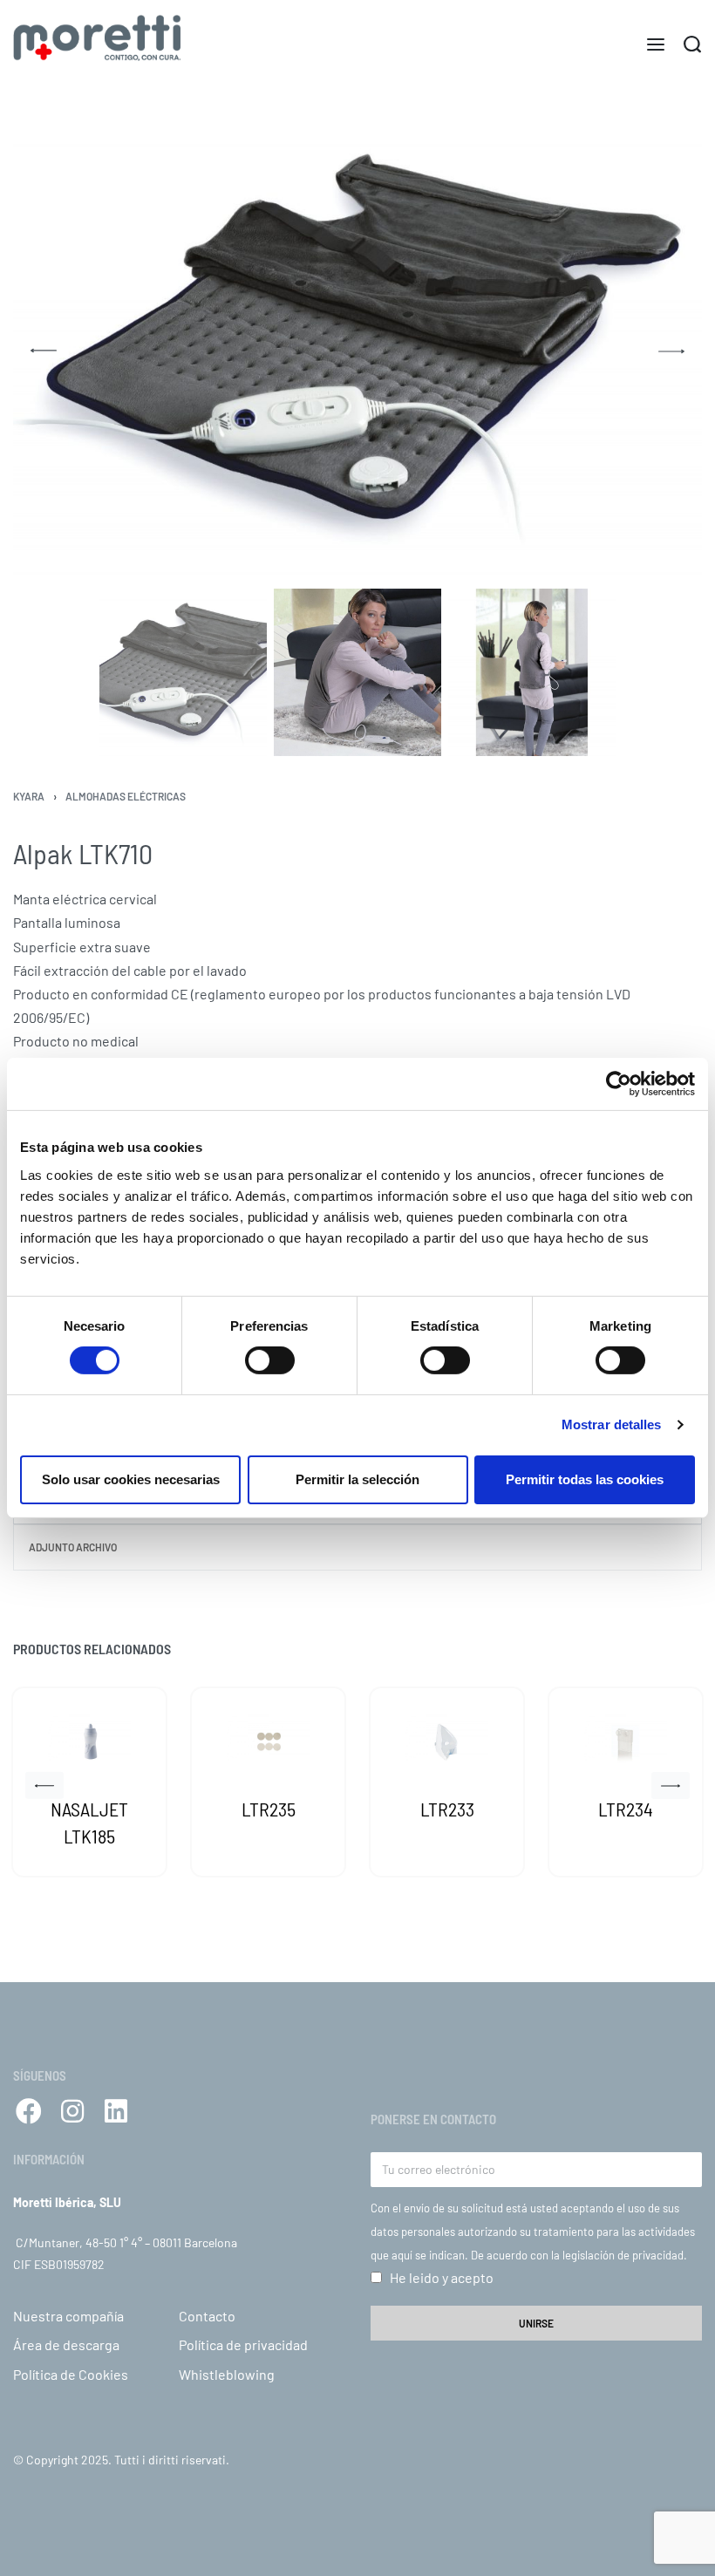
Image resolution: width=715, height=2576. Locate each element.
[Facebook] (29, 2111)
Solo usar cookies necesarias (131, 1479)
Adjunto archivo (73, 1547)
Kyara (29, 796)
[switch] (270, 1360)
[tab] (357, 1547)
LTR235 (269, 1809)
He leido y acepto (442, 2277)
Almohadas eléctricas (126, 796)
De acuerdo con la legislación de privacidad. (579, 2255)
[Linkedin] (116, 2111)
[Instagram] (72, 2111)
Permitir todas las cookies (585, 1479)
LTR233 (447, 1809)
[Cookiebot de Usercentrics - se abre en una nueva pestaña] (619, 1084)
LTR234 (626, 1809)
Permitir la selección (357, 1479)
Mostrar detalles (612, 1424)
